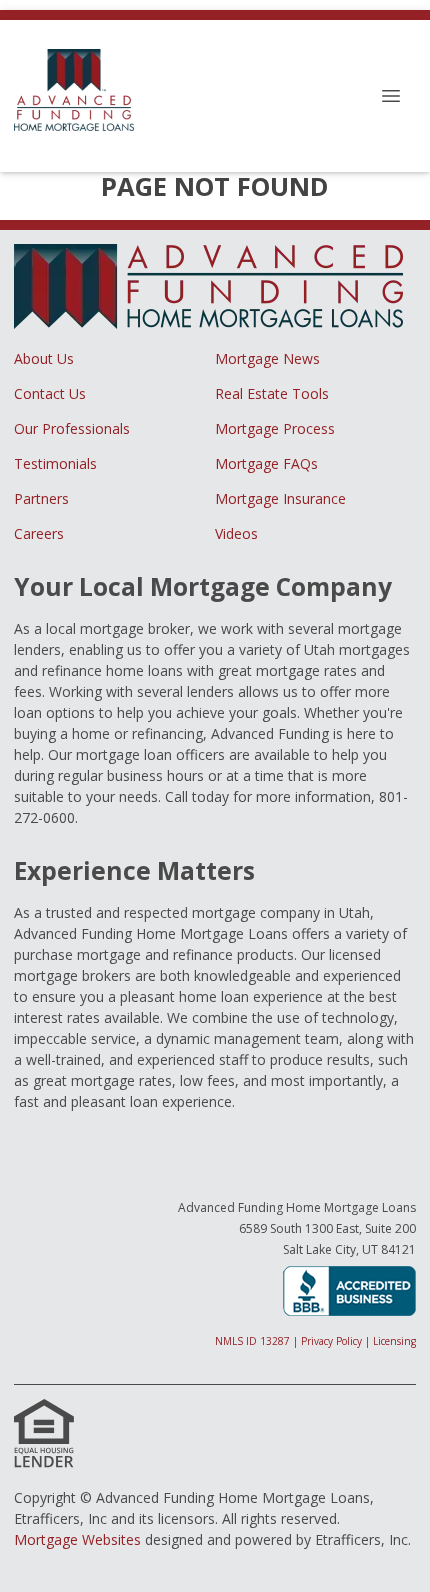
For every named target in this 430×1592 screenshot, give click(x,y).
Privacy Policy (331, 1341)
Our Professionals (72, 428)
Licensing (394, 1341)
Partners (41, 498)
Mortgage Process (275, 428)
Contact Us (50, 393)
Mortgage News (267, 358)
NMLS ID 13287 (252, 1341)
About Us (44, 358)
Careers (39, 533)
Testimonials (55, 463)
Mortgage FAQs (266, 463)
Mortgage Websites (77, 1539)
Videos (236, 533)
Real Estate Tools (272, 393)
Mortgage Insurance (280, 498)
